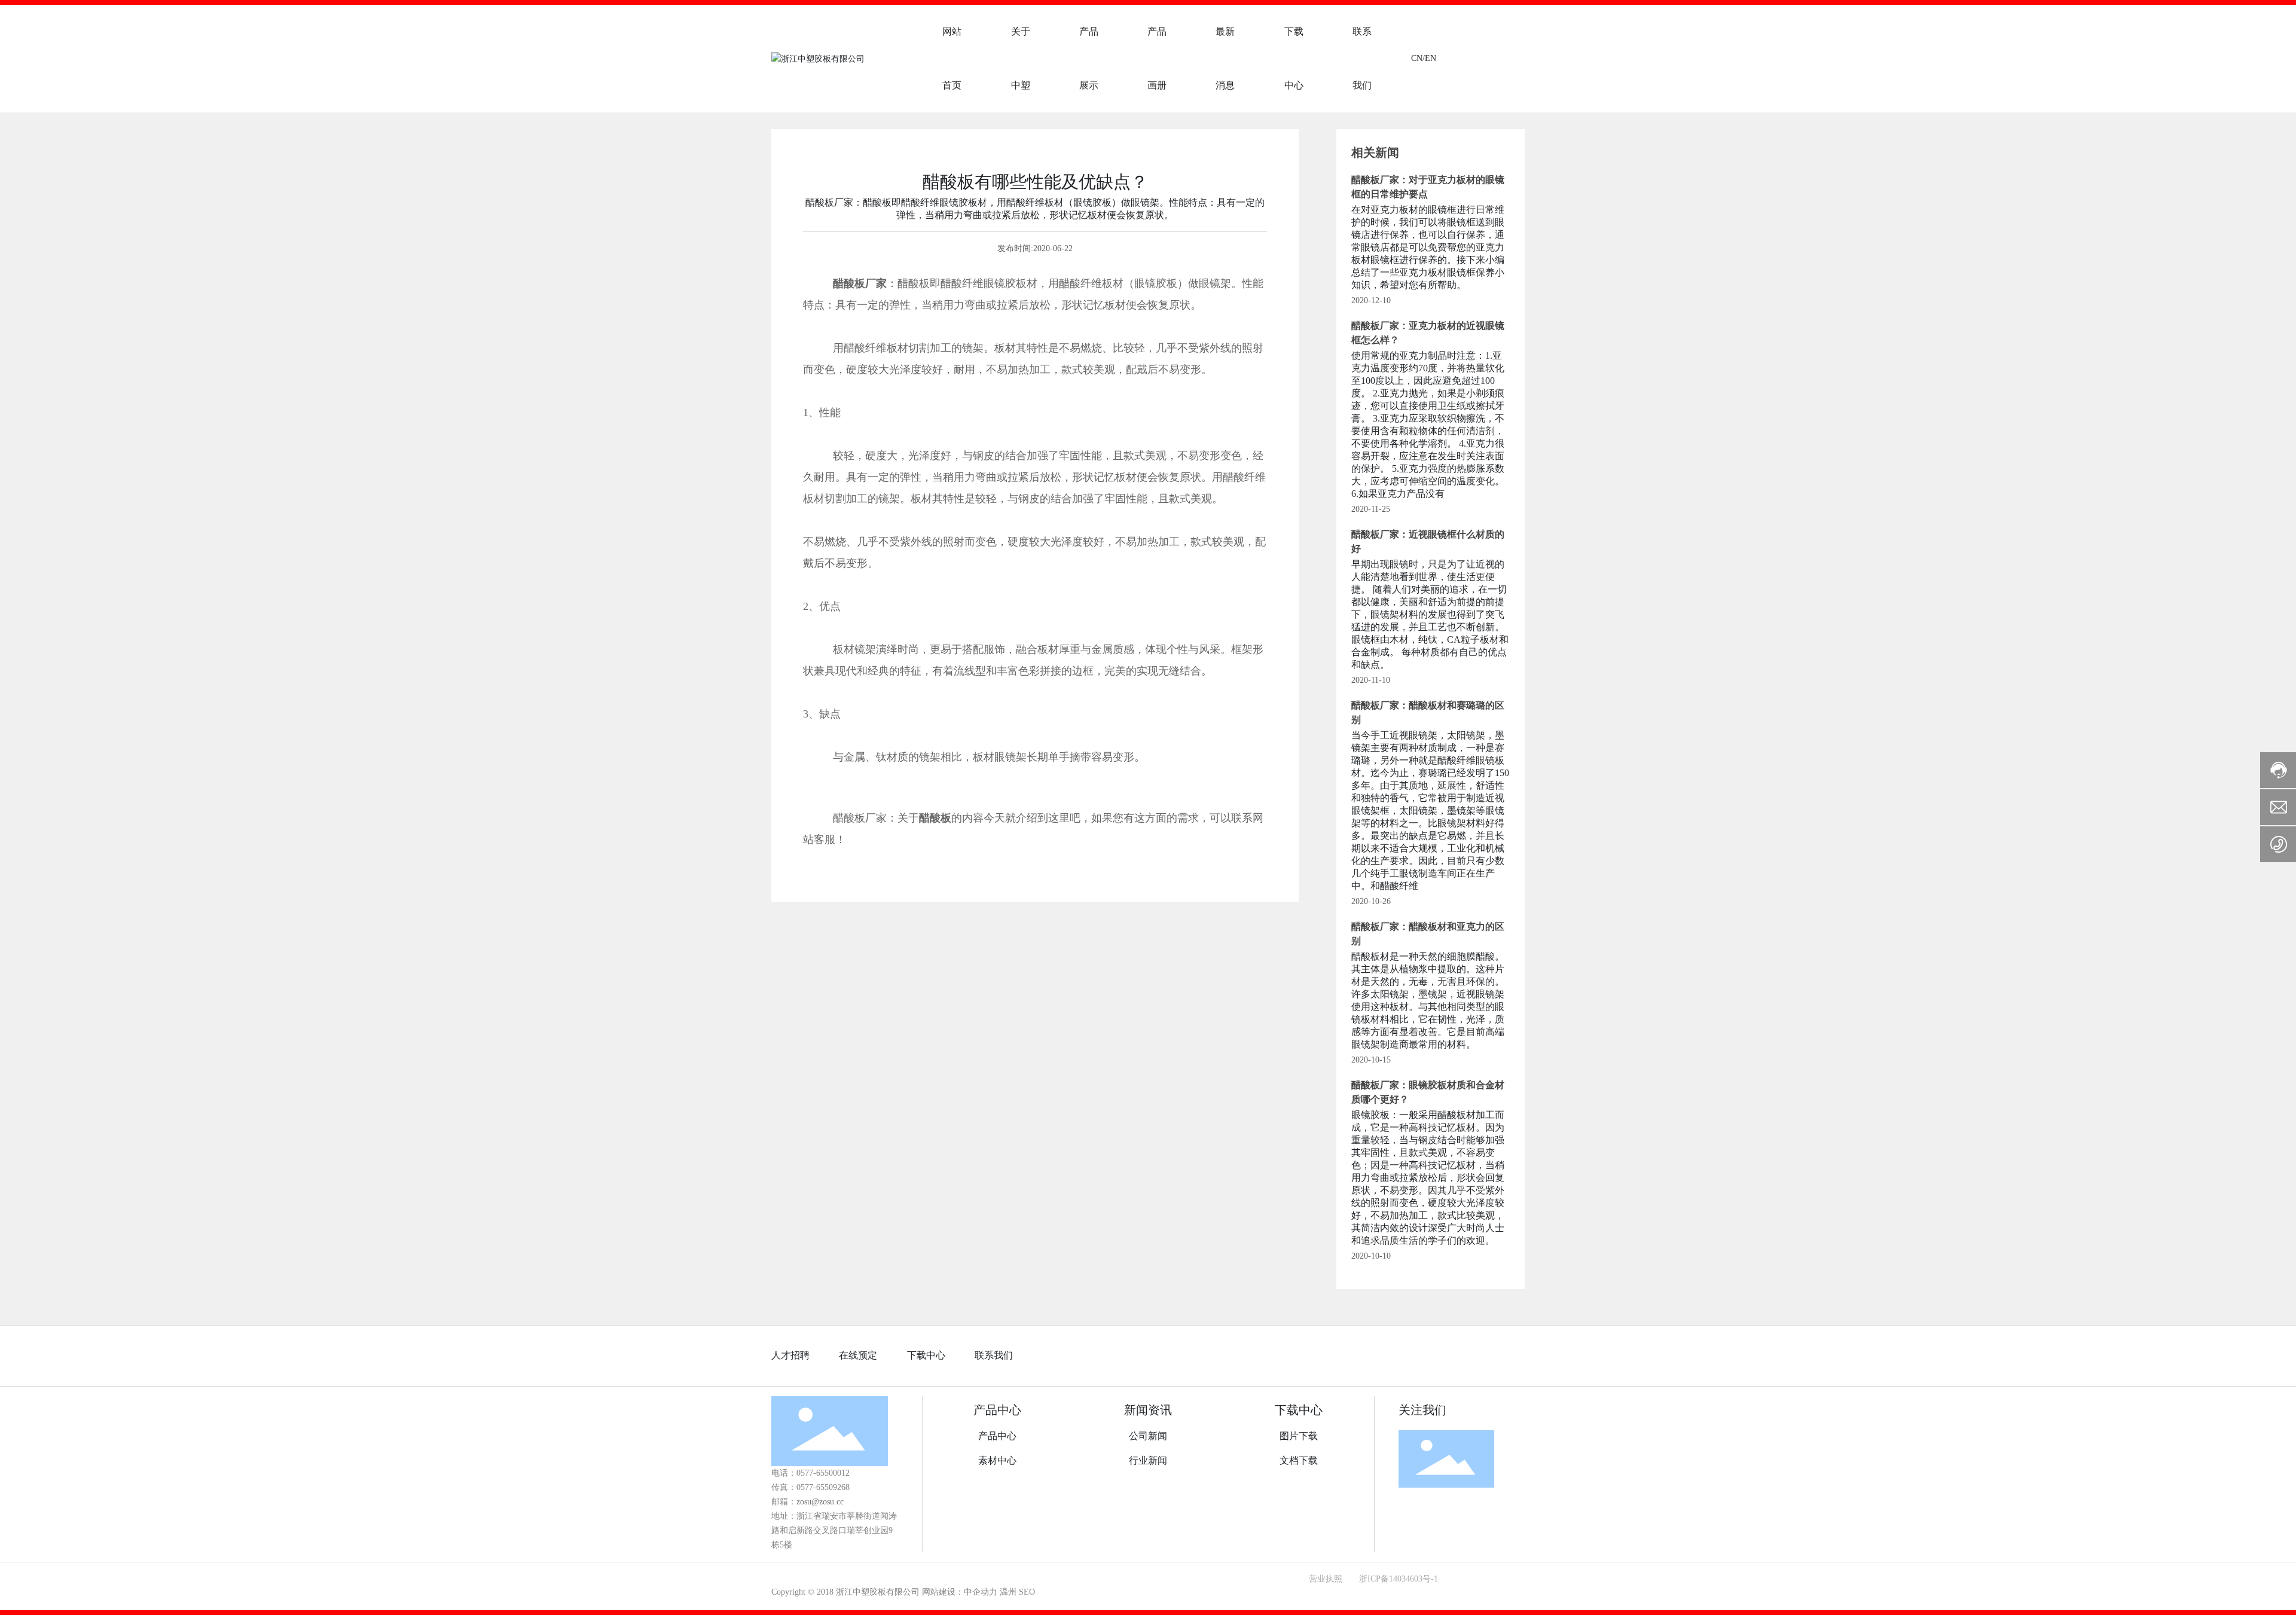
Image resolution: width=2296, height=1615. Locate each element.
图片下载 (1299, 1436)
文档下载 (1299, 1460)
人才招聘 (790, 1355)
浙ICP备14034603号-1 (1399, 1579)
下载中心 (926, 1355)
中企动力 (981, 1592)
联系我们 (994, 1355)
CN (1417, 58)
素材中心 (997, 1460)
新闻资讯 (1148, 1410)
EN (1431, 58)
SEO (1027, 1592)
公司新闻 (1148, 1436)
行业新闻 (1148, 1460)
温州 (1008, 1592)
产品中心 (997, 1410)
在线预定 (858, 1355)
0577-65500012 (824, 1473)
